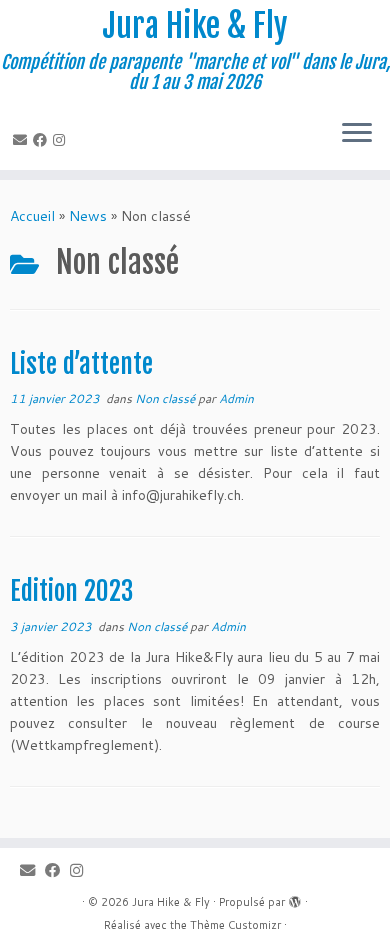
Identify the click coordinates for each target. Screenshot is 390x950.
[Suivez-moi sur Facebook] (43, 140)
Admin (236, 398)
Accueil (32, 216)
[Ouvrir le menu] (357, 134)
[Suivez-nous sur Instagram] (62, 140)
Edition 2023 (71, 591)
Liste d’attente (81, 364)
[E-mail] (23, 140)
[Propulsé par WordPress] (295, 898)
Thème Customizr (235, 925)
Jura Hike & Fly (195, 26)
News (88, 216)
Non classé (166, 398)
